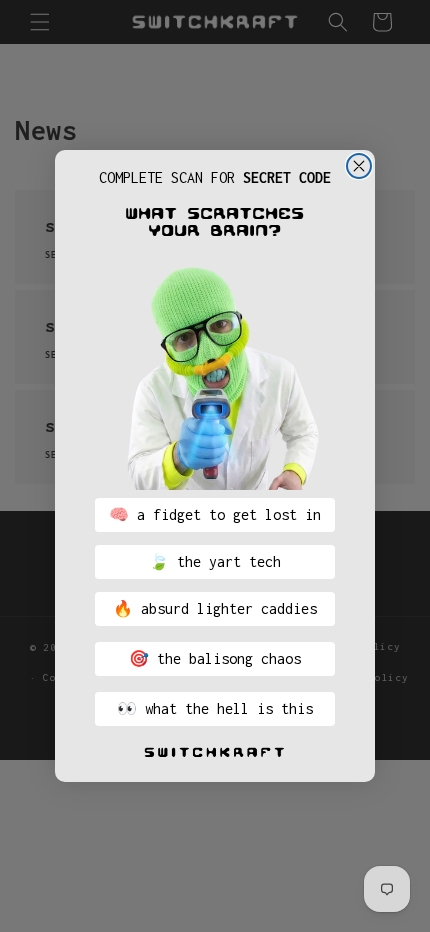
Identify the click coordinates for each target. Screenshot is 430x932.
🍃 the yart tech (215, 561)
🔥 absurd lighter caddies (215, 608)
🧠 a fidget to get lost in (215, 514)
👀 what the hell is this (215, 708)
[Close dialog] (359, 166)
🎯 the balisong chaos (215, 658)
